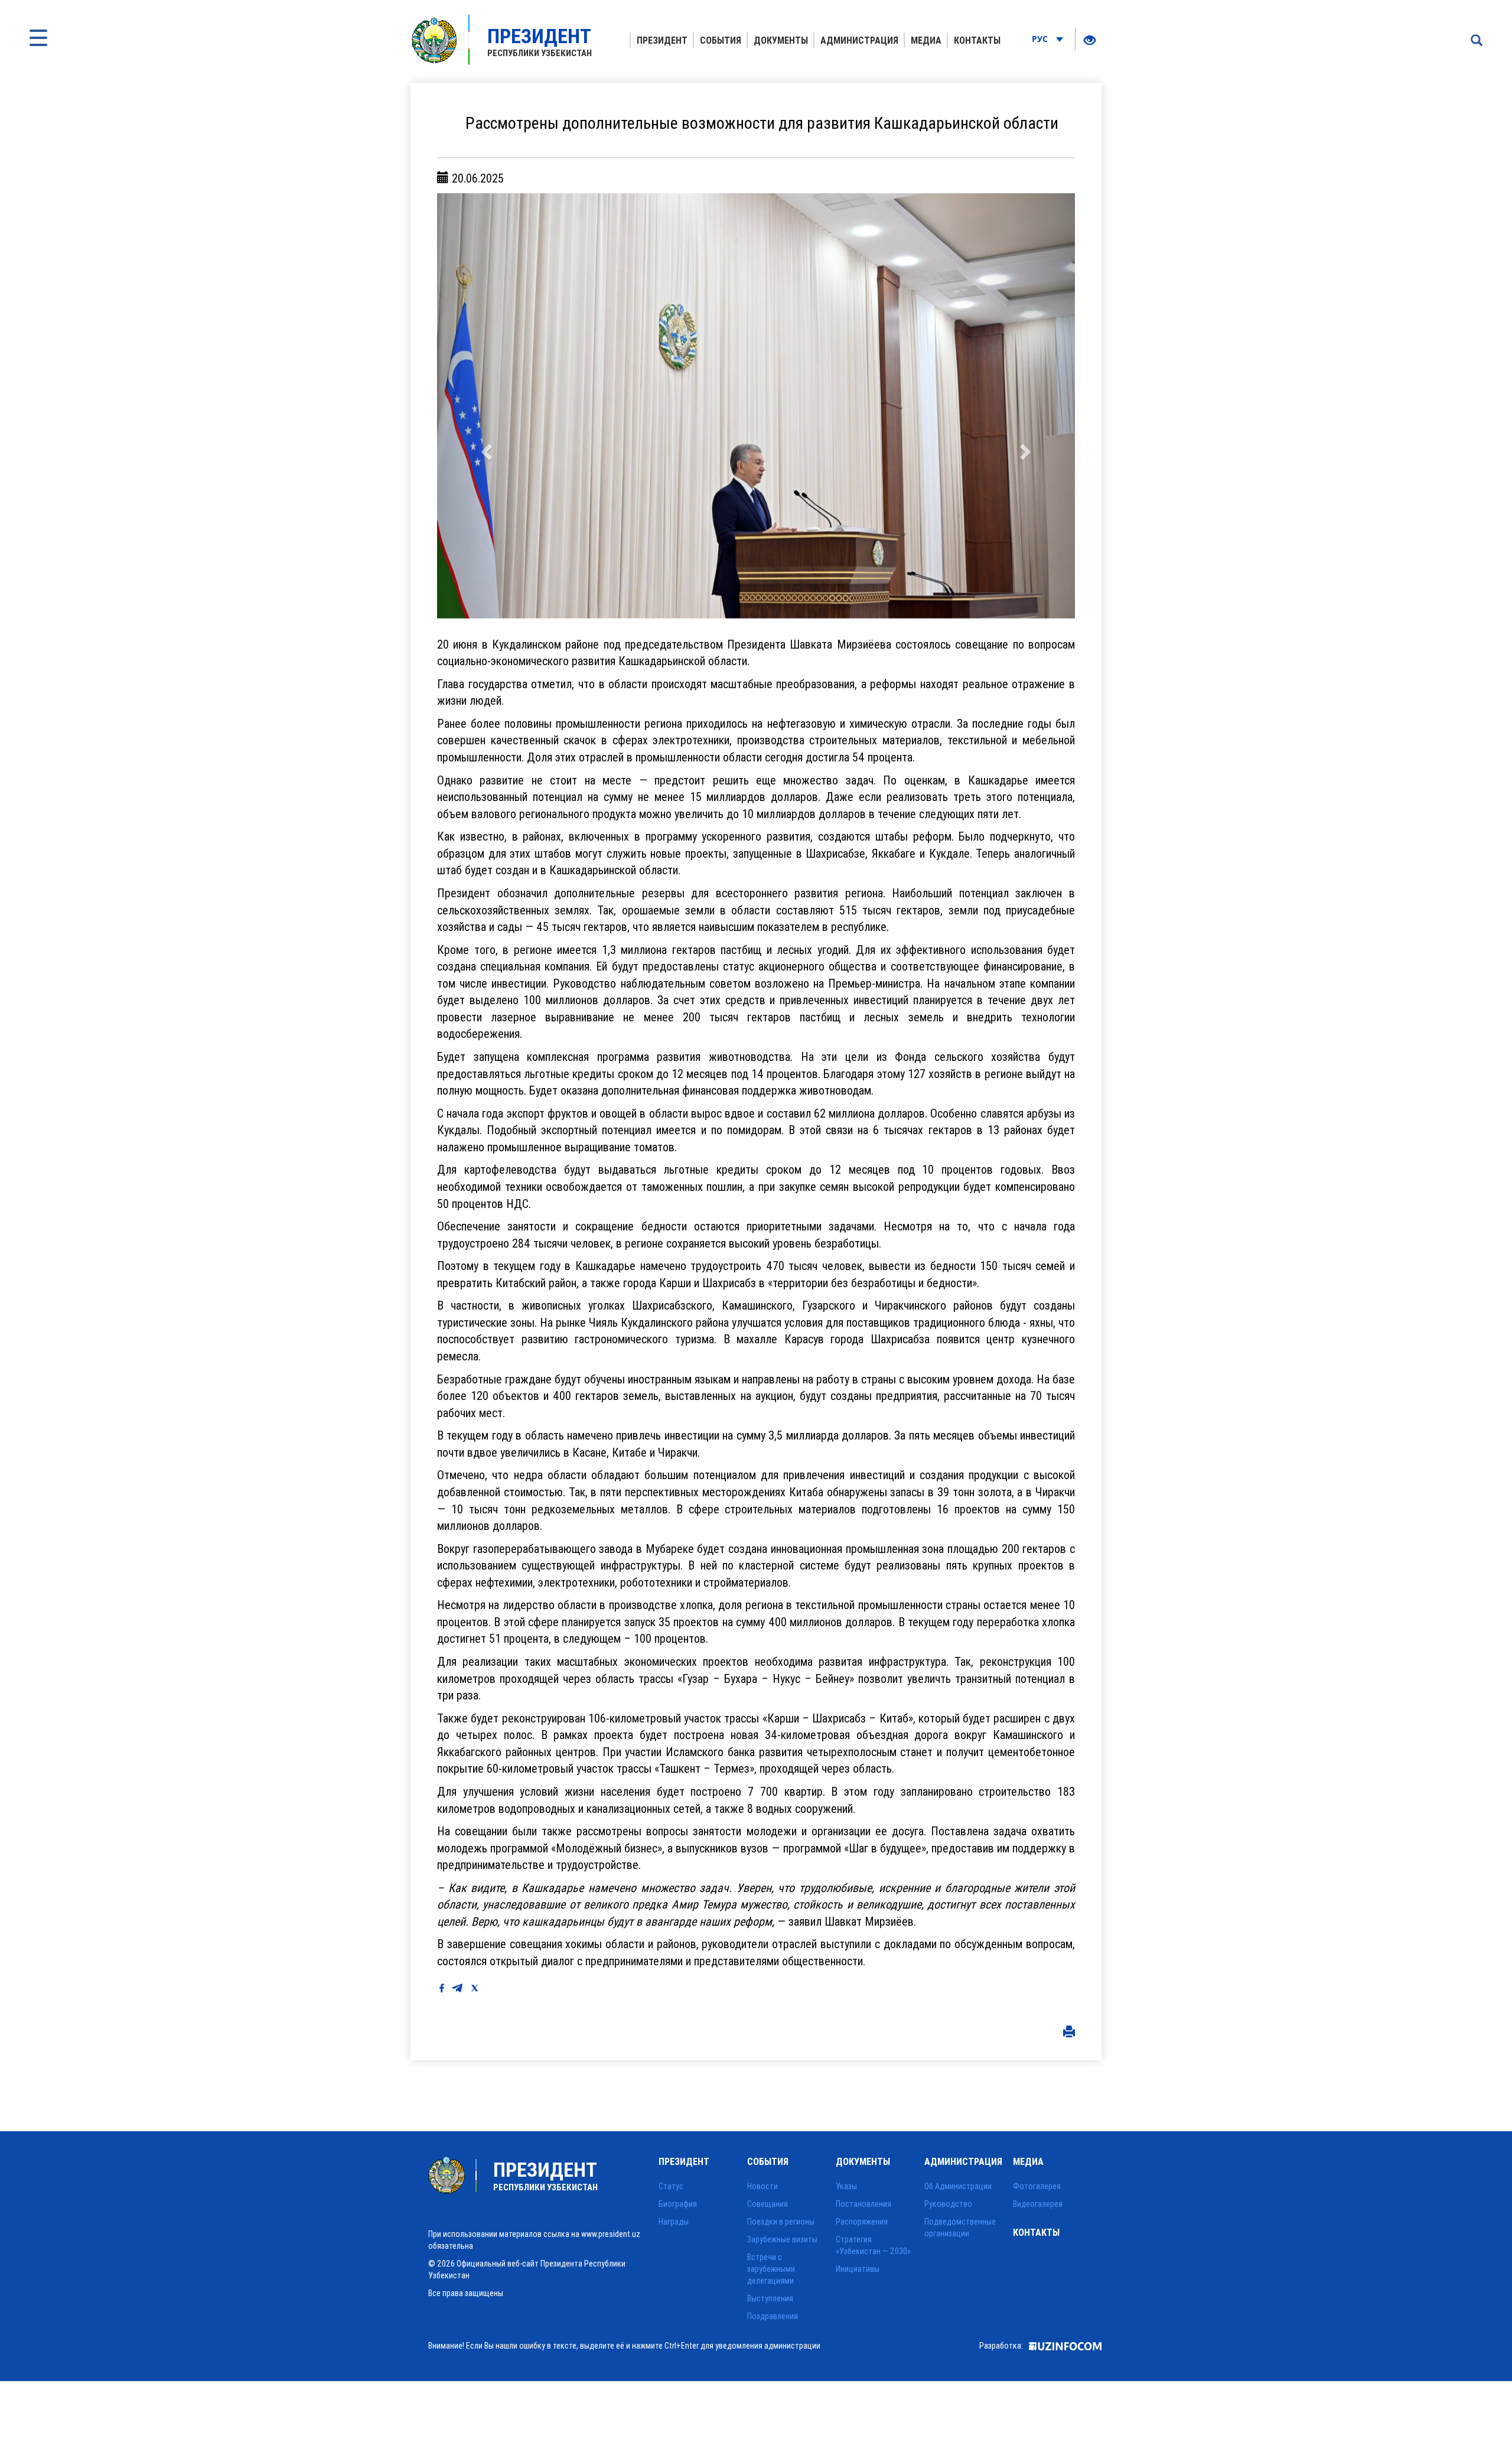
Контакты (977, 40)
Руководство (948, 2204)
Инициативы (858, 2269)
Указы (846, 2186)
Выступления (770, 2298)
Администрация (859, 40)
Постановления (863, 2204)
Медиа (926, 40)
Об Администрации (958, 2186)
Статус (671, 2186)
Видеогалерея (1038, 2204)
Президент (662, 40)
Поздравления (773, 2316)
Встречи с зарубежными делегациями (771, 2269)
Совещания (768, 2204)
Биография (678, 2204)
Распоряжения (862, 2222)
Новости (762, 2186)
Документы (781, 40)
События (721, 40)
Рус (1041, 39)
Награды (674, 2222)
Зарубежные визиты (782, 2239)
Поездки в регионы (781, 2222)
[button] (485, 406)
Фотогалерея (1037, 2186)
